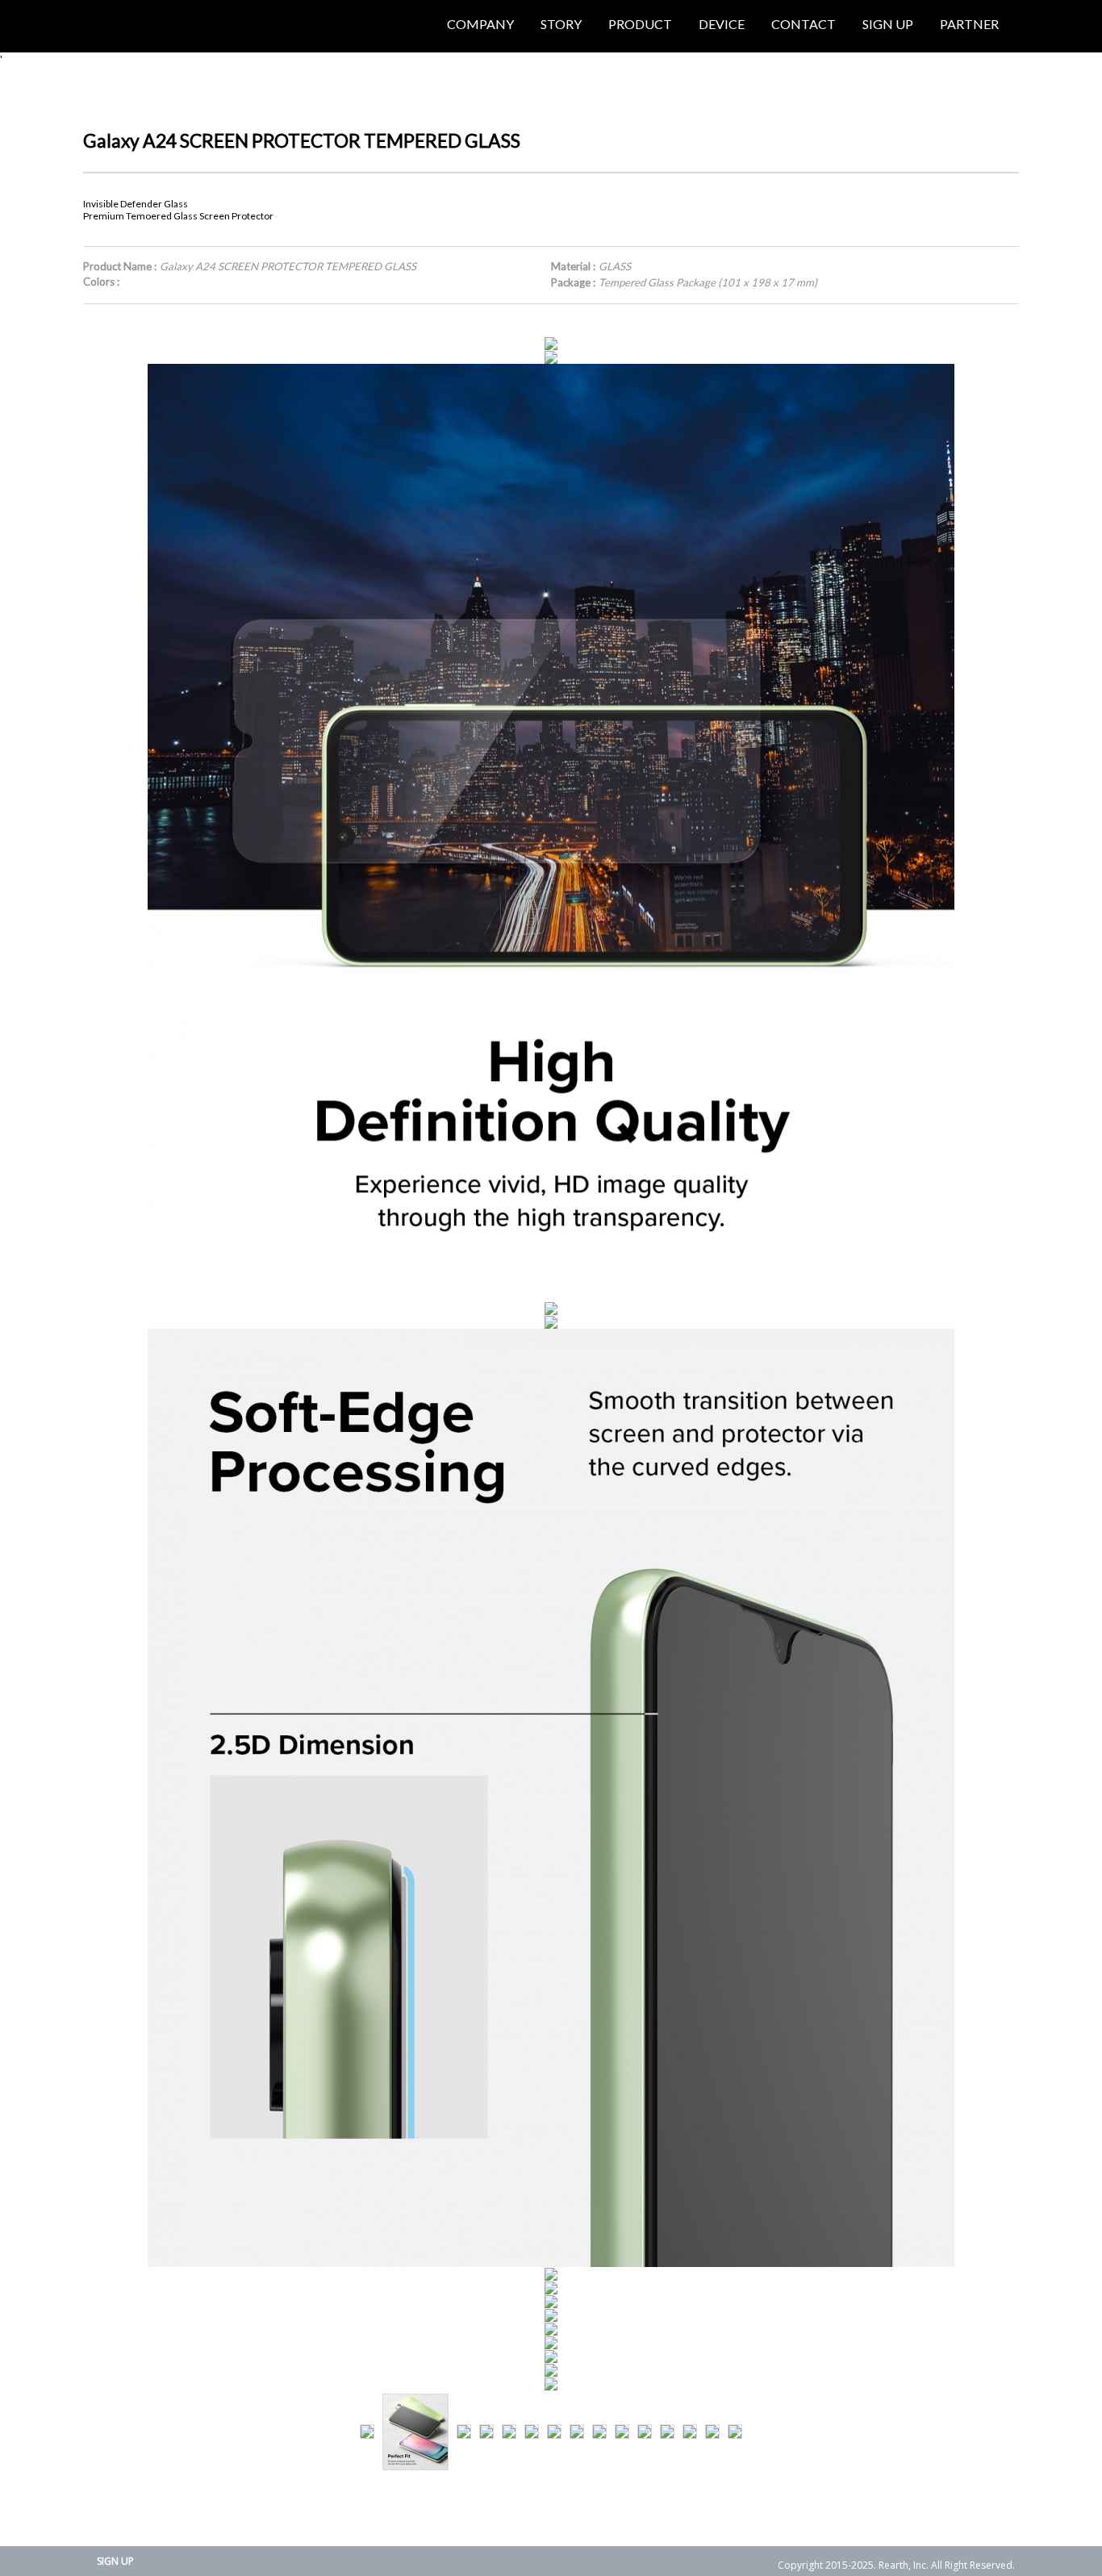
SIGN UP (115, 2561)
